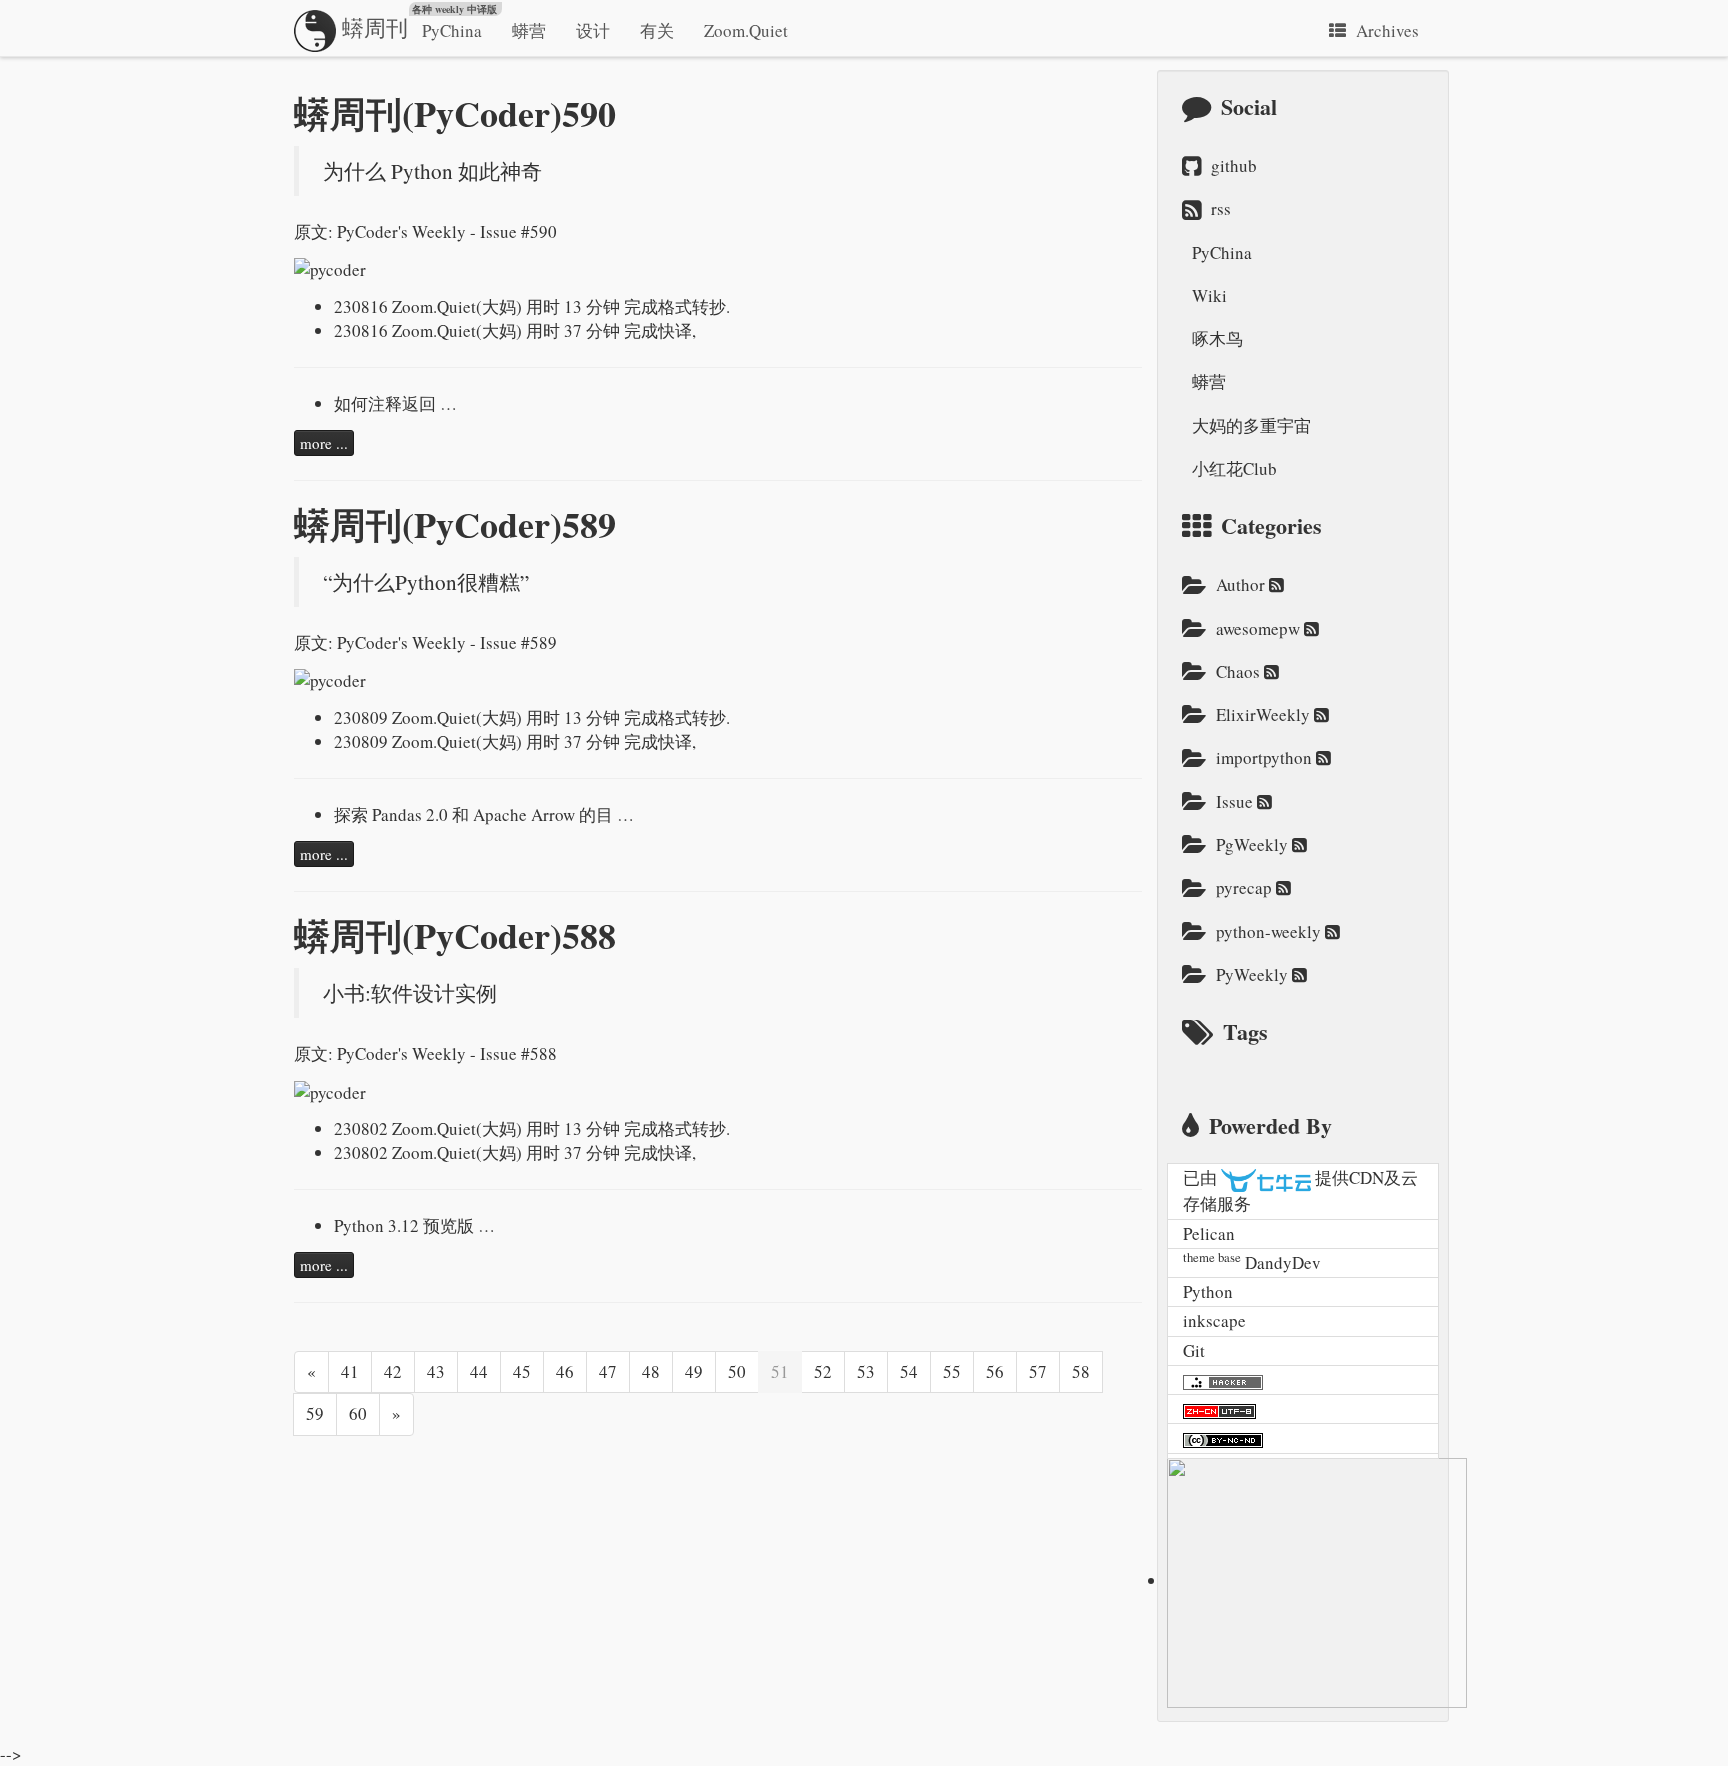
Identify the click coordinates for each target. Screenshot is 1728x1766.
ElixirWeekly (1265, 714)
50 (737, 1371)
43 (436, 1371)
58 (1081, 1371)
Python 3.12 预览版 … (414, 1225)
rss (1221, 208)
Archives (1387, 30)
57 (1038, 1371)
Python (1208, 1291)
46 (565, 1371)
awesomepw (1260, 628)
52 (823, 1371)
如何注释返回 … (395, 403)
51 (780, 1371)
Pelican (1209, 1233)
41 (350, 1371)
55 (952, 1371)
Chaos (1240, 671)
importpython (1266, 757)
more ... (324, 443)
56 (995, 1371)
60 (358, 1413)
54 (909, 1371)
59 (315, 1413)
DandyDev (1283, 1262)
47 (608, 1371)
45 (522, 1371)
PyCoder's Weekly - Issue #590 (447, 231)
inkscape (1214, 1320)
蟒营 (529, 30)
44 (479, 1371)
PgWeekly (1254, 844)
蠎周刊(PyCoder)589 (455, 524)
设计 (593, 30)
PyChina (452, 30)
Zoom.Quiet (746, 30)
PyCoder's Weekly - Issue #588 (447, 1053)
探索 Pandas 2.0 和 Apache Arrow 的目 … (484, 814)
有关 (657, 30)
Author (1242, 584)
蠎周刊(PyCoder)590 (455, 113)
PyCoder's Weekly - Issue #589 (447, 642)
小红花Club (1234, 468)
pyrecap (1246, 887)
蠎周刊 (416, 22)
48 (651, 1371)
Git (1194, 1350)
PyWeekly (1254, 974)
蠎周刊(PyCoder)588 (455, 935)
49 (694, 1371)
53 (866, 1371)
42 (393, 1371)
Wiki (1209, 295)
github (1234, 165)
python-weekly (1270, 931)
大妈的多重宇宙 (1251, 425)
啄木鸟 (1217, 338)
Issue (1236, 801)
